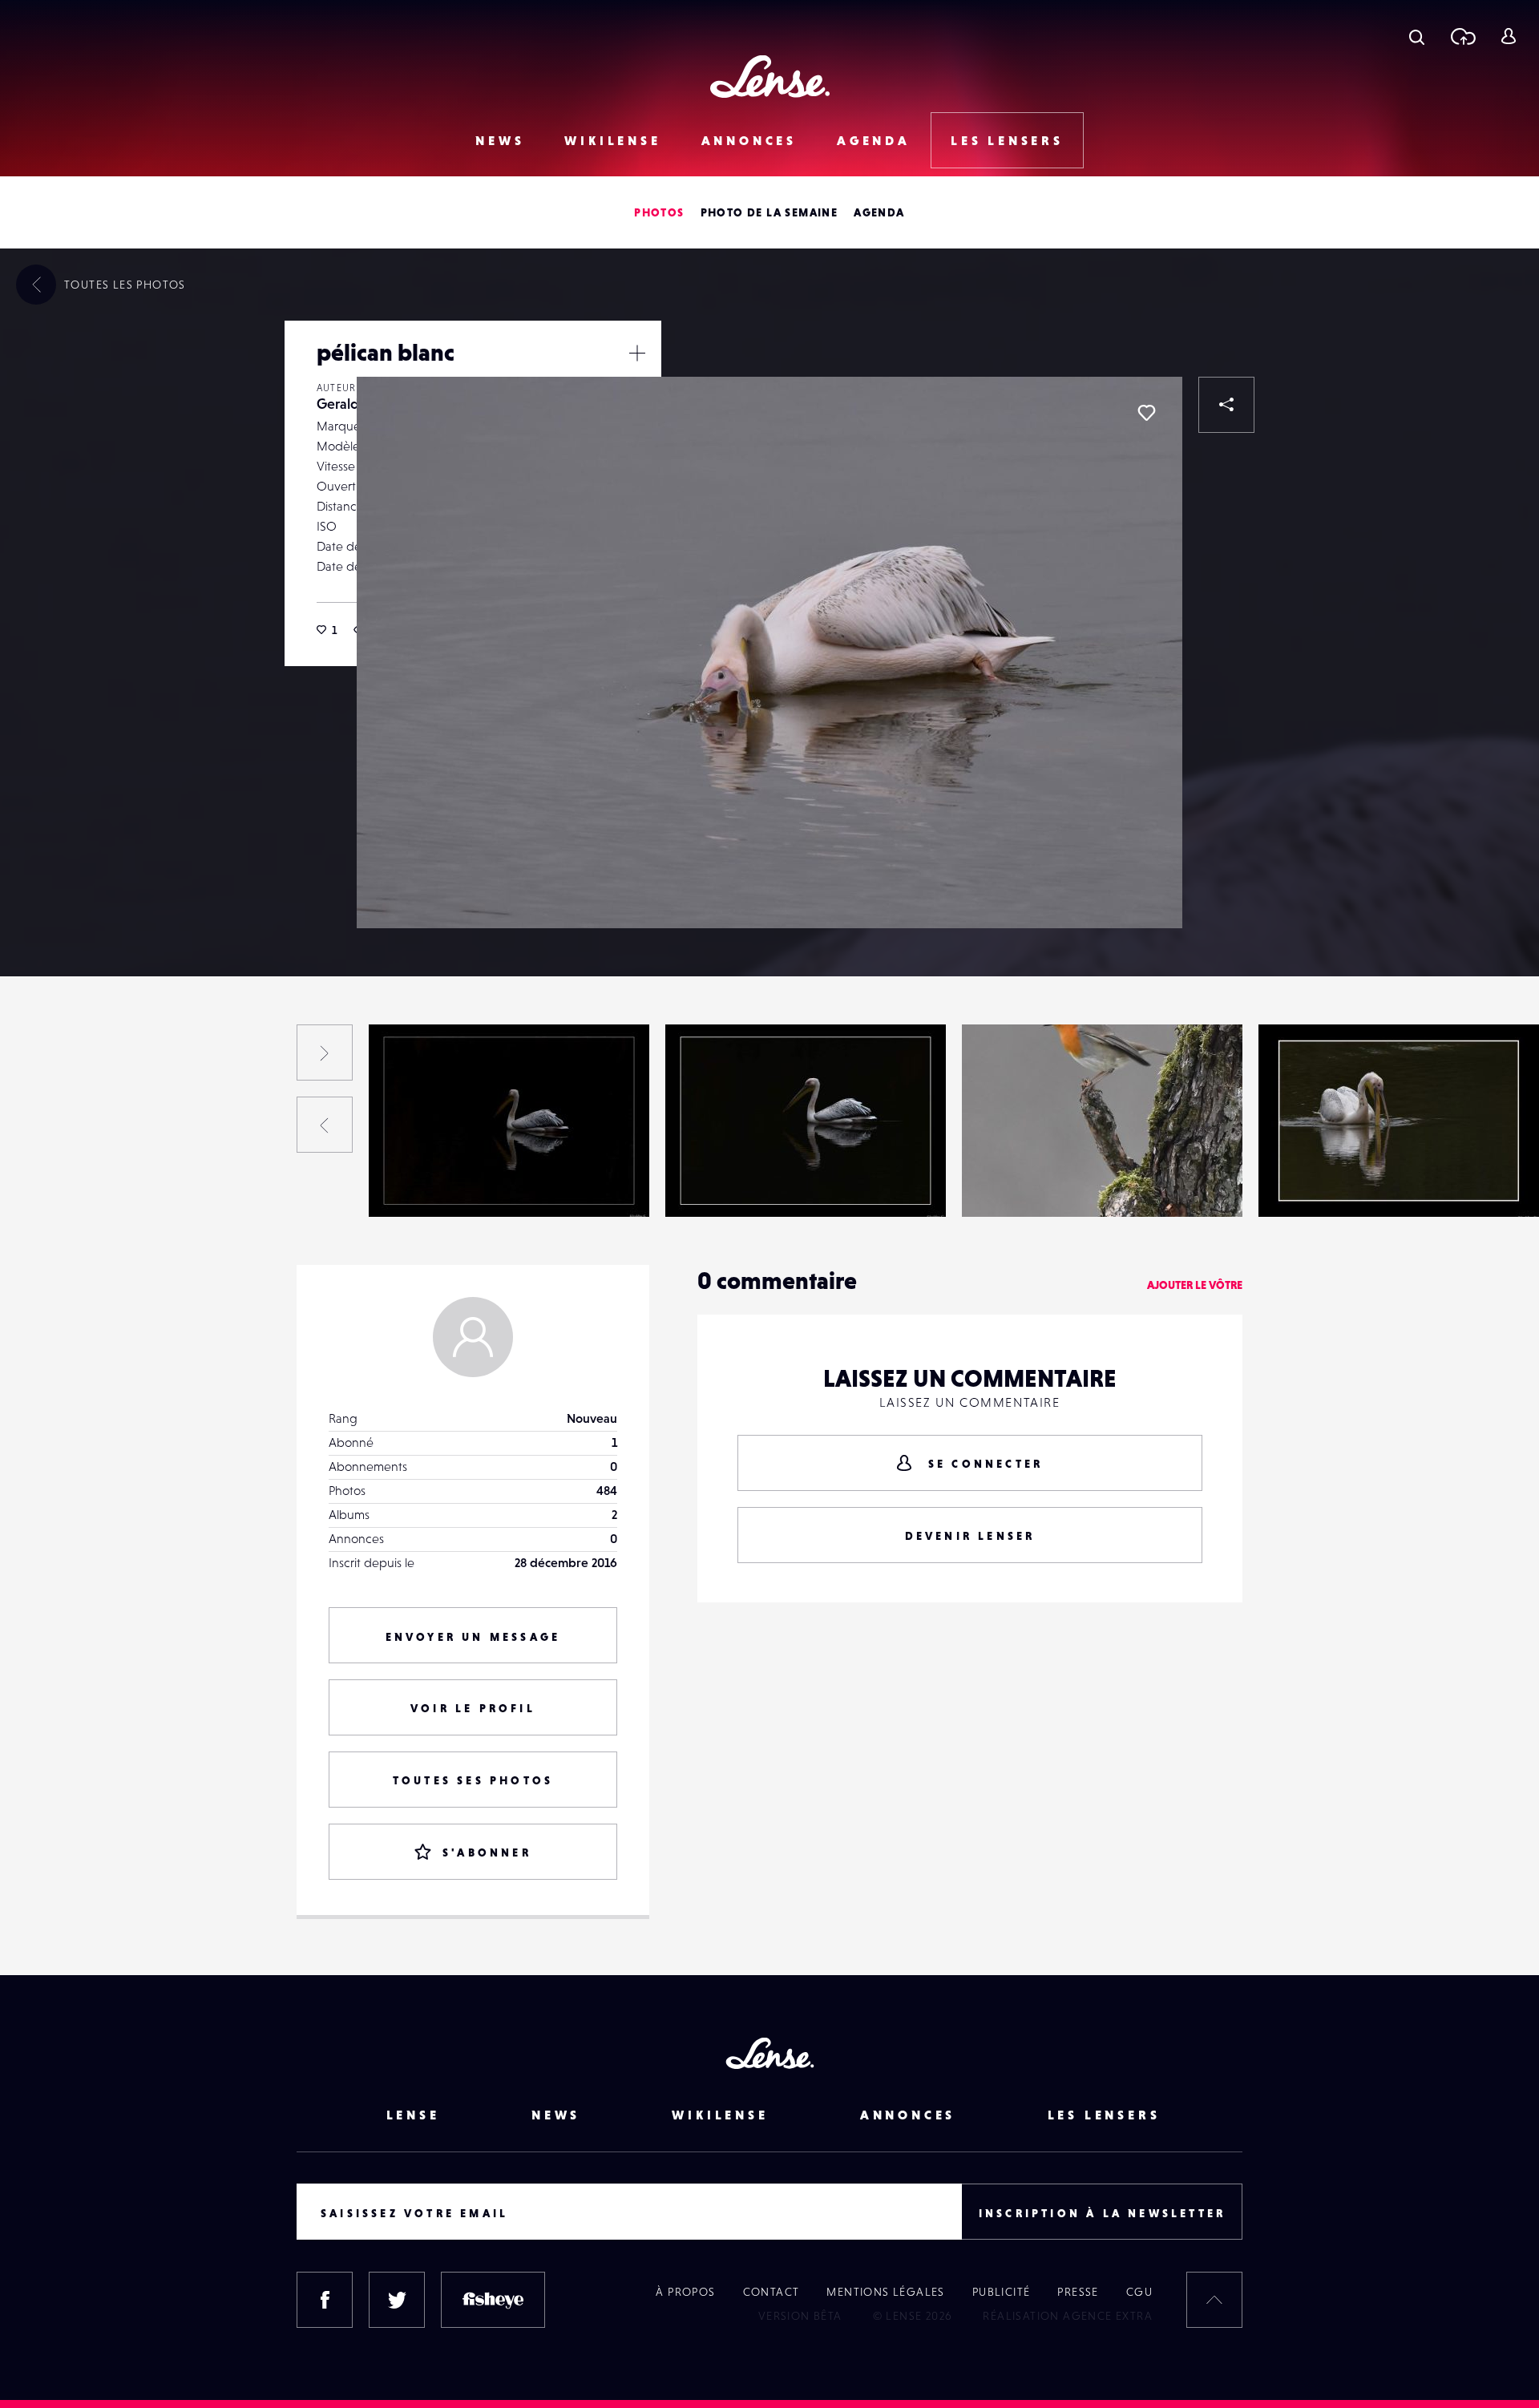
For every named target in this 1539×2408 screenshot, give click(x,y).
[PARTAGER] (1226, 405)
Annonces (749, 140)
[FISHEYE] (493, 2300)
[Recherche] (1417, 36)
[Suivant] (325, 1052)
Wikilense (612, 140)
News (500, 140)
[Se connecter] (1508, 36)
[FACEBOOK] (325, 2300)
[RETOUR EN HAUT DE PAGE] (1214, 2300)
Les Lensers (1007, 140)
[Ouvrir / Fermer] (637, 353)
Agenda (874, 140)
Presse (1078, 2292)
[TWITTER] (397, 2300)
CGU (1139, 2292)
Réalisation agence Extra (1068, 2316)
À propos (685, 2292)
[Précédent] (325, 1125)
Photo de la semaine (769, 212)
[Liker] (1146, 413)
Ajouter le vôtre (1195, 1285)
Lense (413, 2115)
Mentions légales (885, 2292)
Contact (772, 2292)
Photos (659, 212)
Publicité (1002, 2292)
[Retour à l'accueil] (770, 77)
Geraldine (347, 404)
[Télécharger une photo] (1462, 36)
